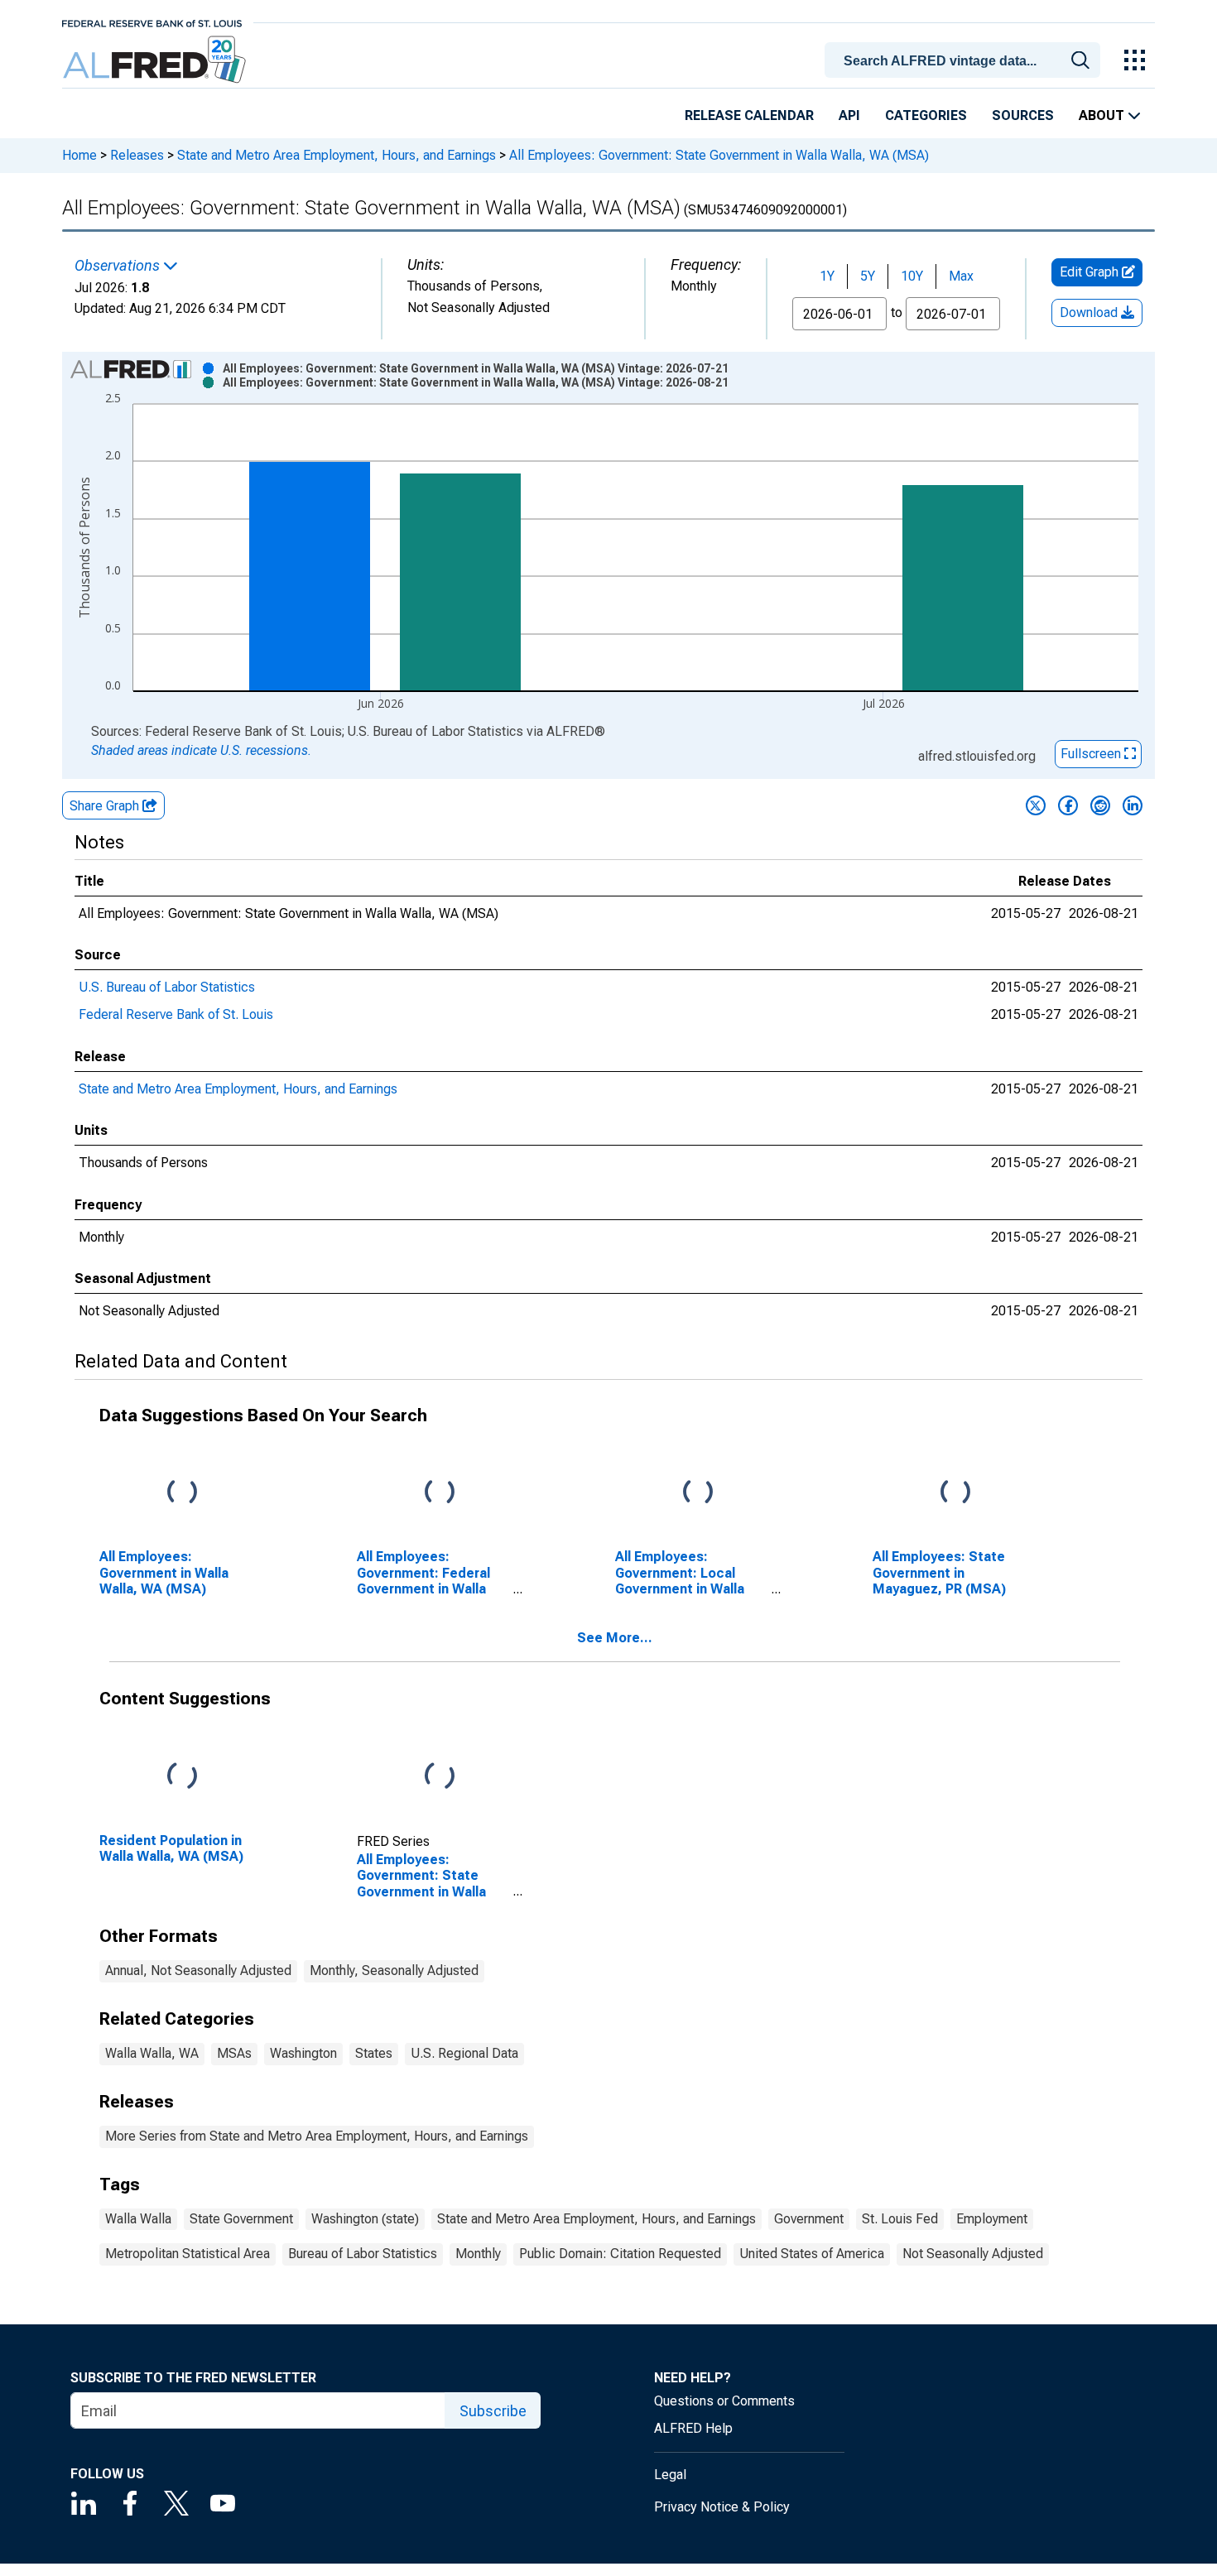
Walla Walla (138, 2219)
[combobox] (965, 59)
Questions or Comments (724, 2401)
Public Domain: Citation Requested (620, 2254)
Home (79, 155)
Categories (926, 115)
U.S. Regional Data (464, 2053)
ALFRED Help (693, 2428)
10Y (912, 276)
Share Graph (106, 806)
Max (961, 276)
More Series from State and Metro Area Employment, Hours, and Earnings (317, 2136)
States (374, 2053)
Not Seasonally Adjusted (973, 2254)
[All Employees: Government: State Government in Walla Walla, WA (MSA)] (440, 1777)
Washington (303, 2053)
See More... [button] (615, 1638)
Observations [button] (119, 266)
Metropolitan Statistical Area (188, 2254)
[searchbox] (965, 61)
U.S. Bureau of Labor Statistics (167, 987)
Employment (992, 2219)
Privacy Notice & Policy (722, 2507)
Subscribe (493, 2411)
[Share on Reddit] (1100, 805)
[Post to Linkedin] (1133, 805)
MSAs (234, 2053)
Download (1090, 312)
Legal (670, 2475)
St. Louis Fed (900, 2219)
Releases (137, 155)
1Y (827, 276)
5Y (868, 276)
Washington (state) (365, 2219)
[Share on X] (1036, 805)
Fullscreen (1092, 754)
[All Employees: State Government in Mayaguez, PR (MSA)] (955, 1493)
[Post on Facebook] (1068, 805)
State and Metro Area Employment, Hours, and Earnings (337, 155)
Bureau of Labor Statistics (363, 2254)
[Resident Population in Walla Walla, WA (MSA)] (182, 1777)
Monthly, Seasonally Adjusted (394, 1970)
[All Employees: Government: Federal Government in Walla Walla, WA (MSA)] (440, 1493)
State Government (241, 2219)
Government (809, 2219)
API (849, 115)
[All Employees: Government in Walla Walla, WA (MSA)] (182, 1493)
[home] (156, 60)
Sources (1023, 115)
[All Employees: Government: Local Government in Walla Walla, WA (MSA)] (698, 1493)
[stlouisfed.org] (152, 22)
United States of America (812, 2254)
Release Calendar (749, 115)
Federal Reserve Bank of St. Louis (176, 1014)
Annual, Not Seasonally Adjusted (198, 1970)
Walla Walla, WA (152, 2053)
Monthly (478, 2254)
